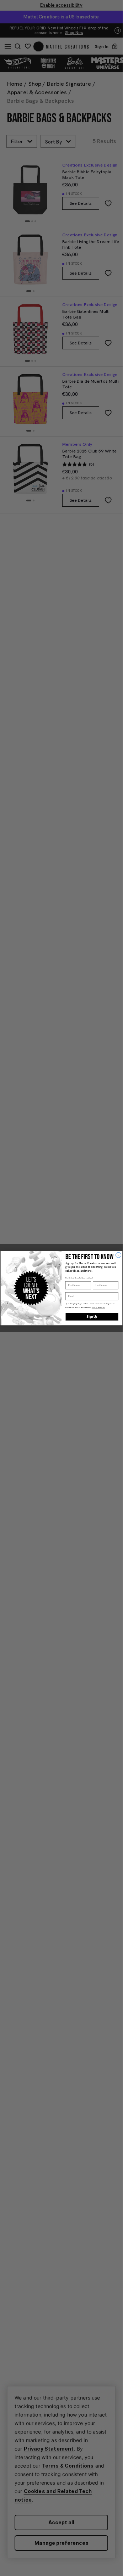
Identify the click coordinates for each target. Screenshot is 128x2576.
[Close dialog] (118, 1255)
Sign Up (92, 1317)
